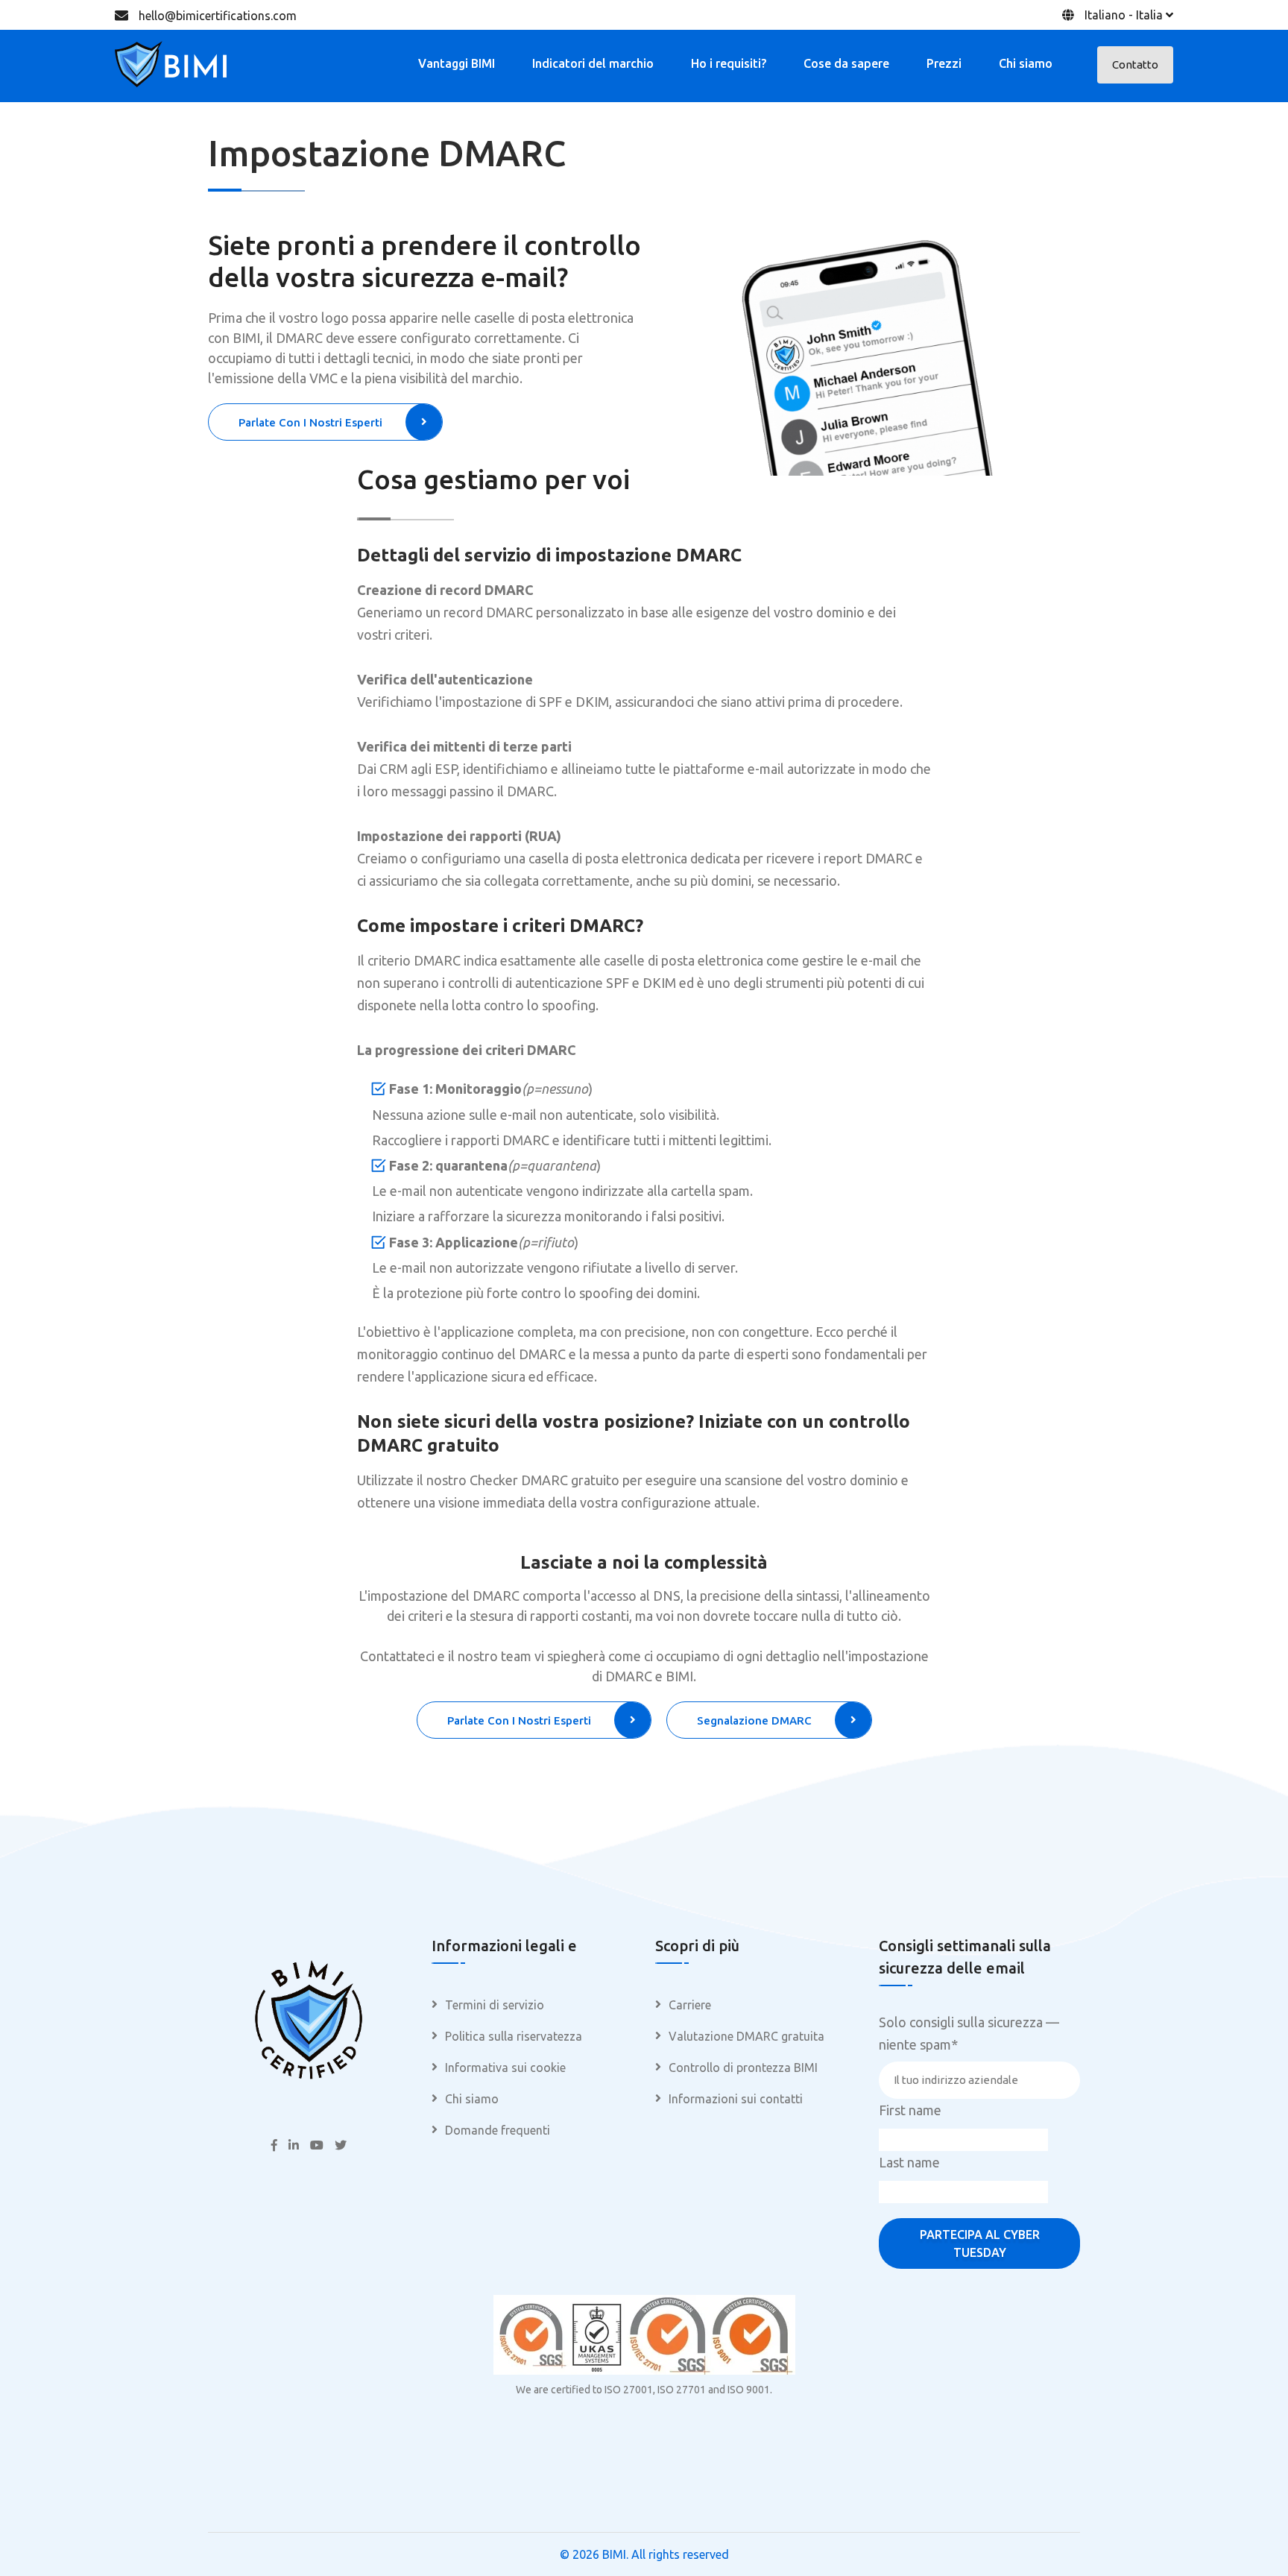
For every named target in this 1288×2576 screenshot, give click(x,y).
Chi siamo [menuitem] (472, 2099)
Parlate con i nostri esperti (310, 422)
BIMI (614, 2554)
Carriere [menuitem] (690, 2005)
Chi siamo (1026, 63)
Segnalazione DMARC (754, 1720)
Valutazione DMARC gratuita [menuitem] (746, 2036)
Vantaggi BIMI (457, 63)
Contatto (1135, 64)
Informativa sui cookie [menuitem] (505, 2068)
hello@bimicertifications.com (218, 16)
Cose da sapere (846, 63)
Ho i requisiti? (729, 63)
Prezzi (944, 63)
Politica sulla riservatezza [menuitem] (514, 2036)
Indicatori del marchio (593, 63)
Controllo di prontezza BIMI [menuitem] (743, 2068)
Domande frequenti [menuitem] (498, 2130)
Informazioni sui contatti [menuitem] (736, 2099)
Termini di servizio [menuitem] (495, 2005)
